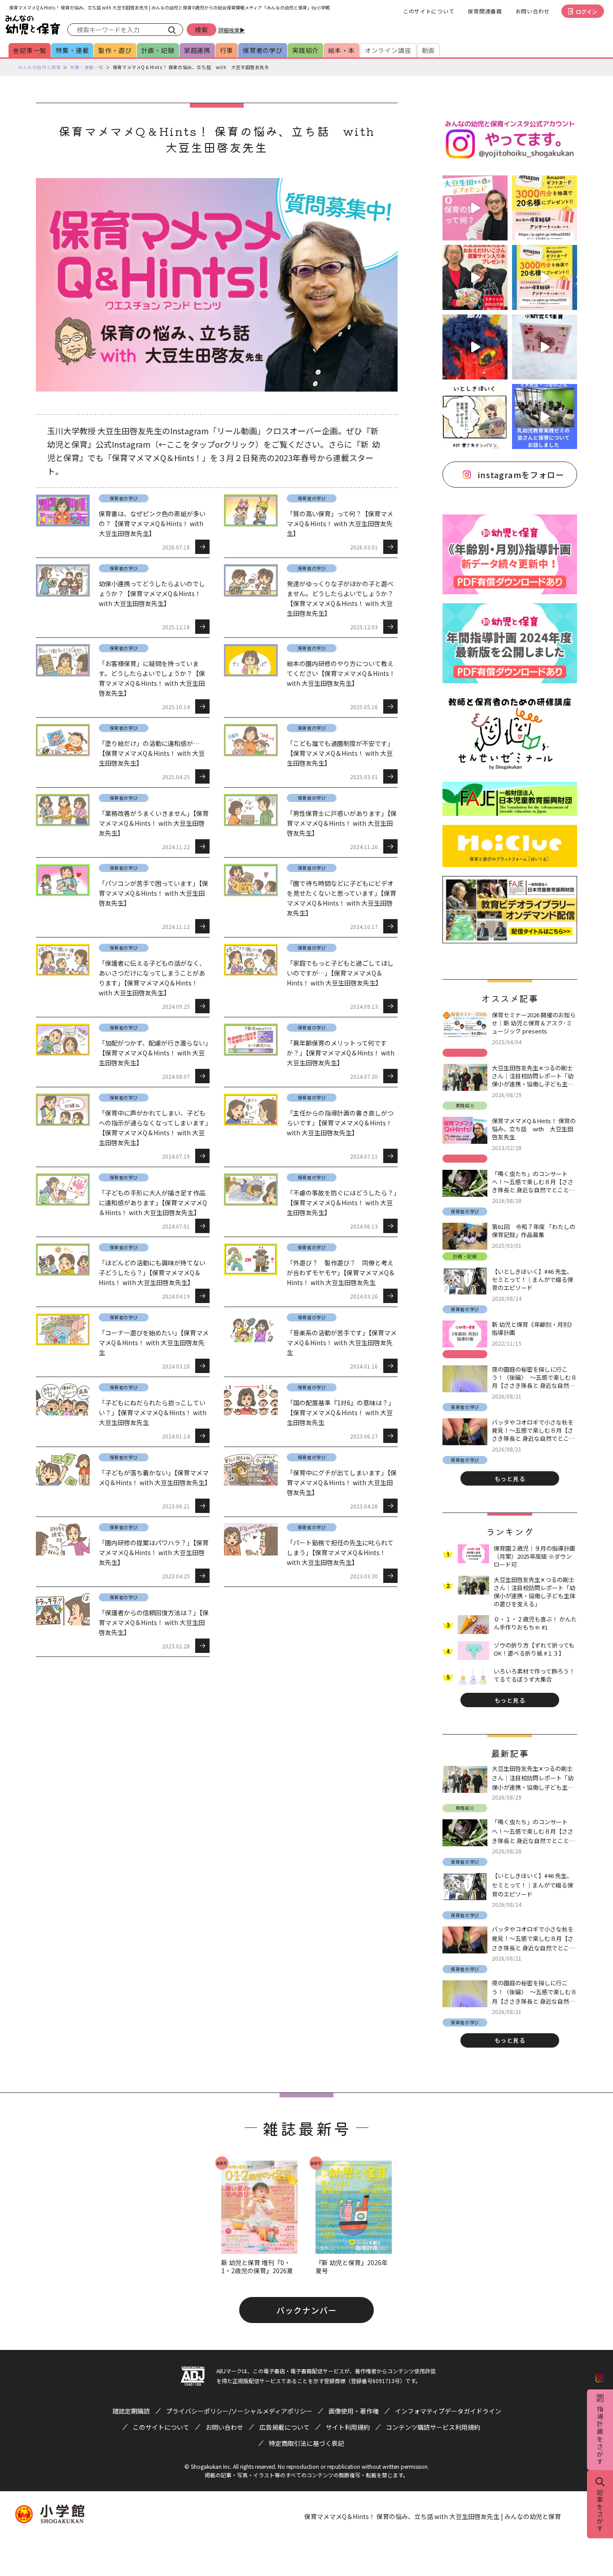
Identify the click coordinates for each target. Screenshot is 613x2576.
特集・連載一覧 (87, 67)
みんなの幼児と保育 (39, 67)
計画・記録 (158, 50)
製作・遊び (115, 50)
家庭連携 (197, 50)
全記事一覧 (30, 50)
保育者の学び (263, 50)
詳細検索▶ (232, 30)
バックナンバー (306, 2310)
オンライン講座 (388, 50)
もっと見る (510, 1479)
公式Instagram (123, 444)
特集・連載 (72, 50)
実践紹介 (305, 50)
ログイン (587, 11)
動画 (429, 50)
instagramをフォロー (521, 475)
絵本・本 (341, 50)
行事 (227, 50)
